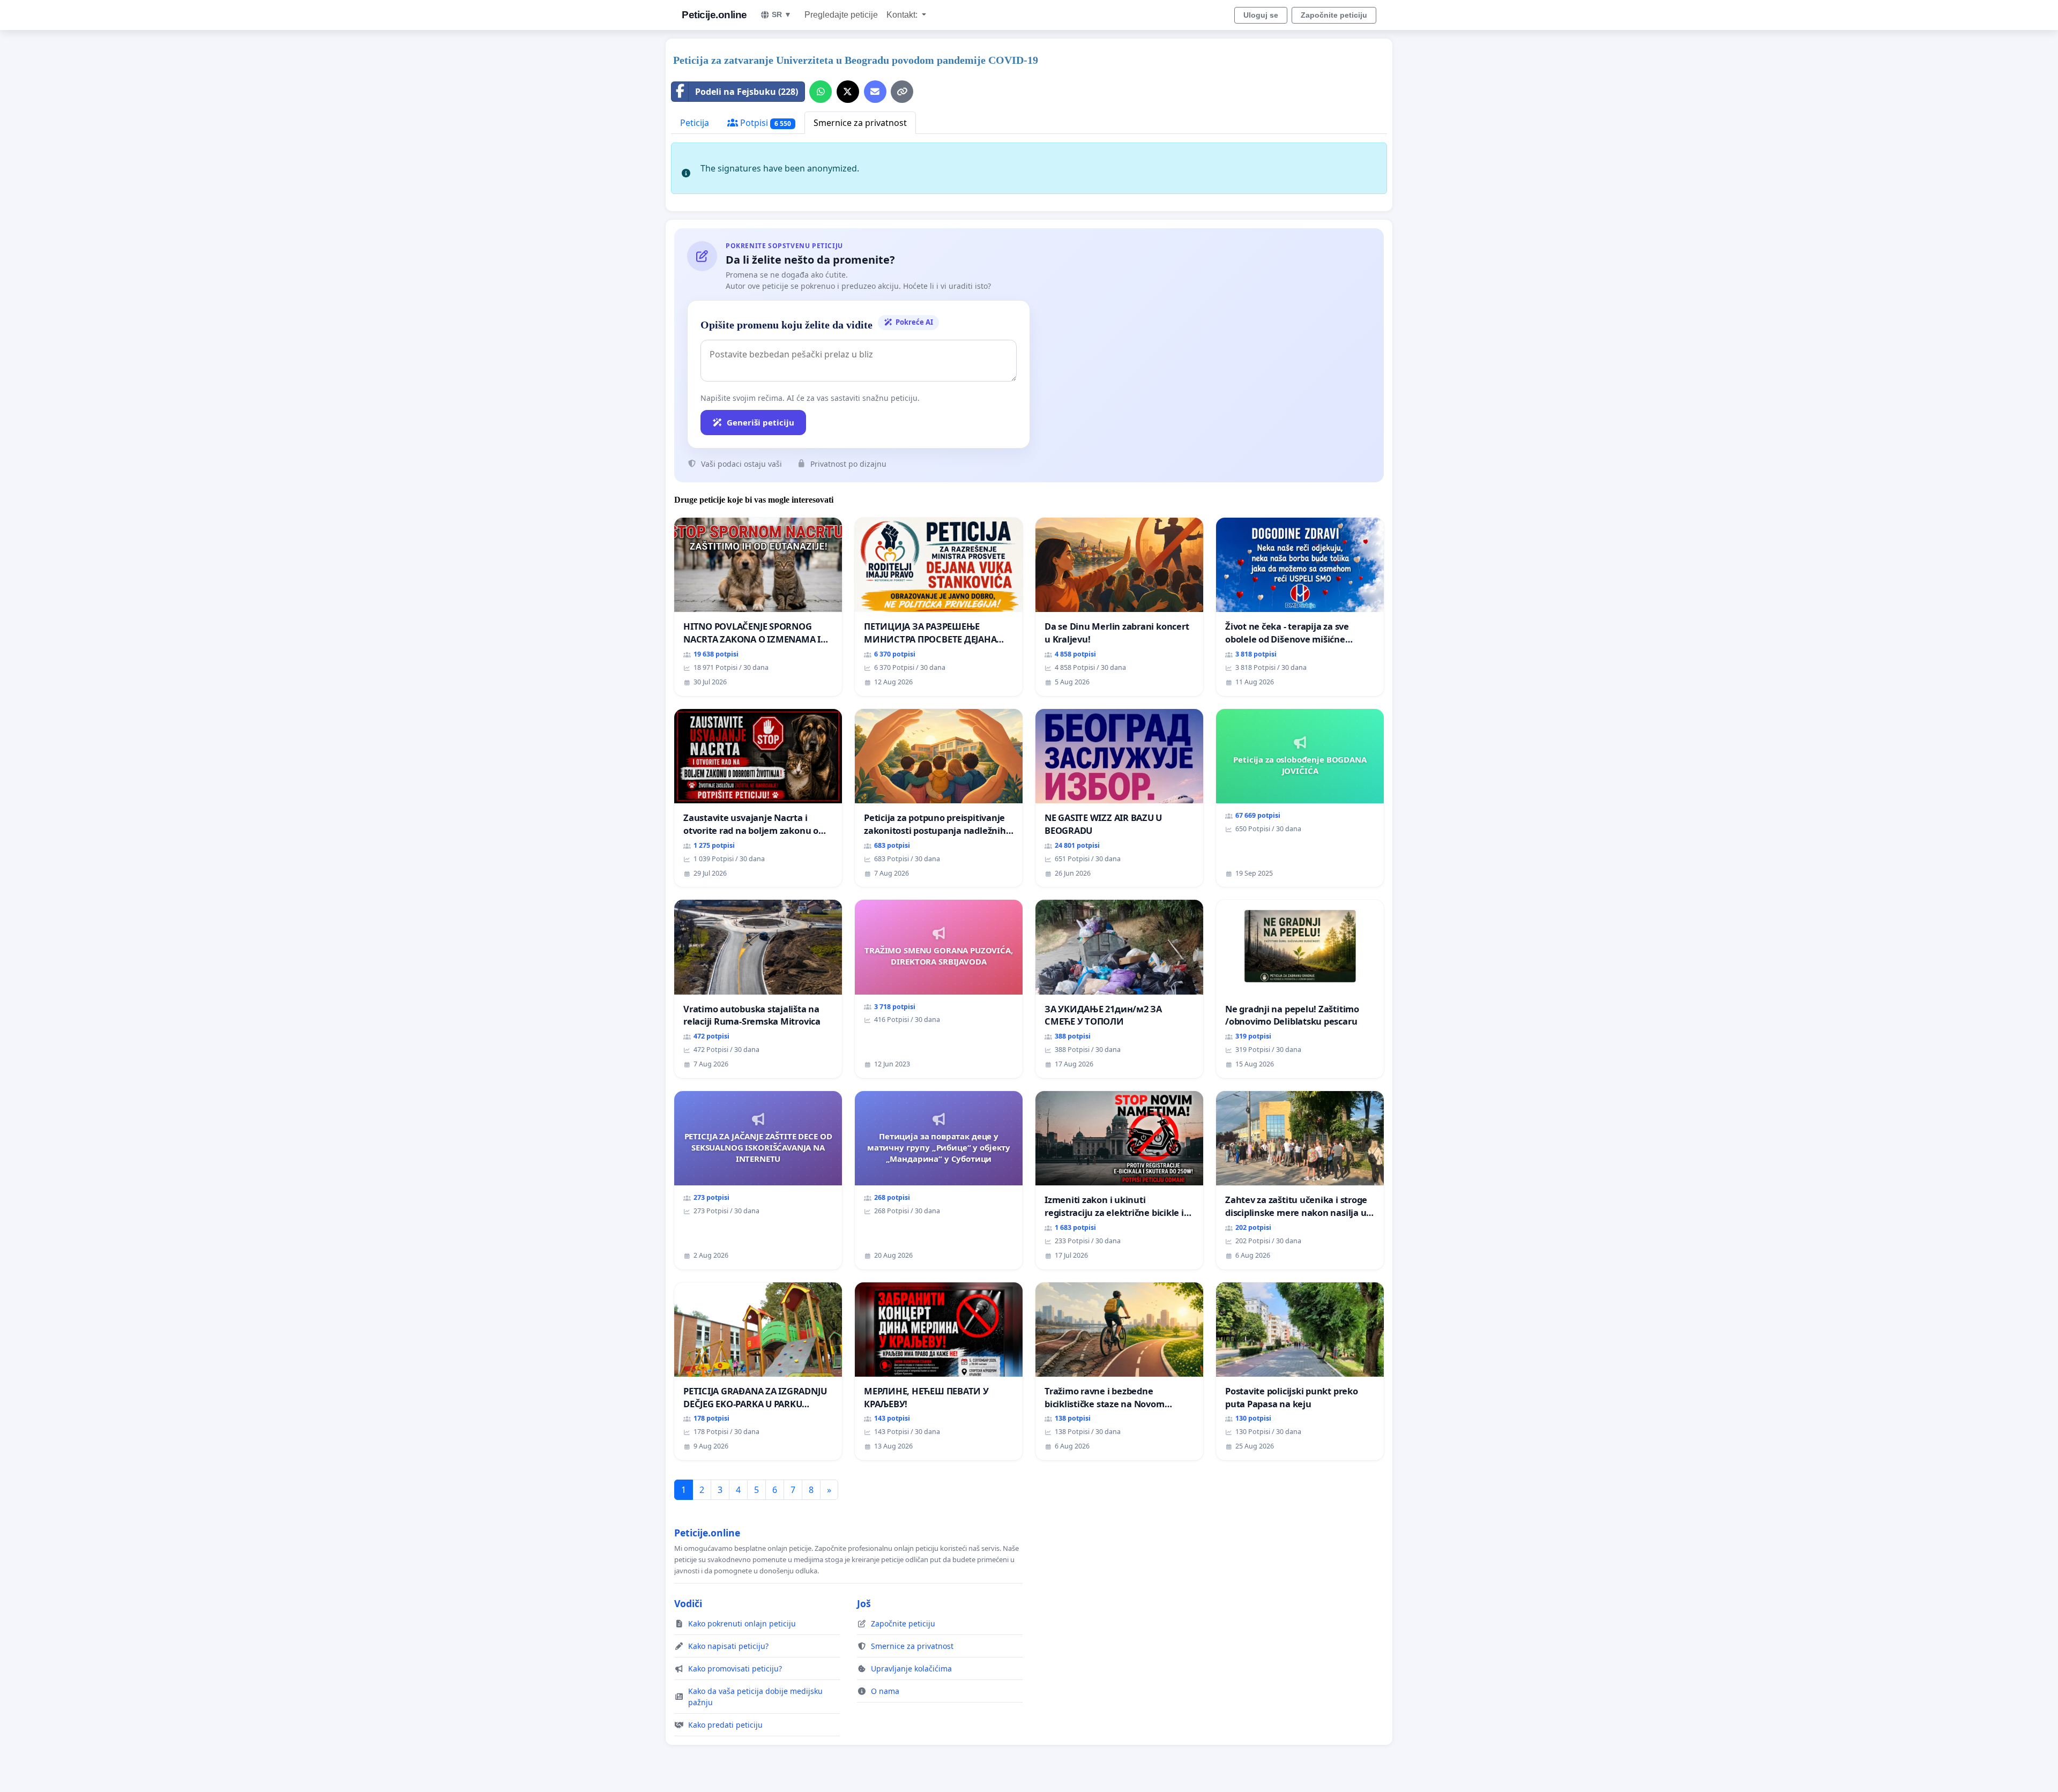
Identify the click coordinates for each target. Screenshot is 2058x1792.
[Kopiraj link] (902, 92)
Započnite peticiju (1334, 15)
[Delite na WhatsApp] (821, 92)
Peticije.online (714, 15)
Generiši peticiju (760, 422)
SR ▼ (782, 14)
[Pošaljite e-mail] (875, 92)
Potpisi (765, 123)
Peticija (695, 123)
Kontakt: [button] (903, 15)
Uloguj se (1261, 15)
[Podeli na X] (848, 92)
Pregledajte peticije (841, 15)
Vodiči (688, 1603)
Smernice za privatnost (860, 123)
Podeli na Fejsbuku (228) (747, 92)
